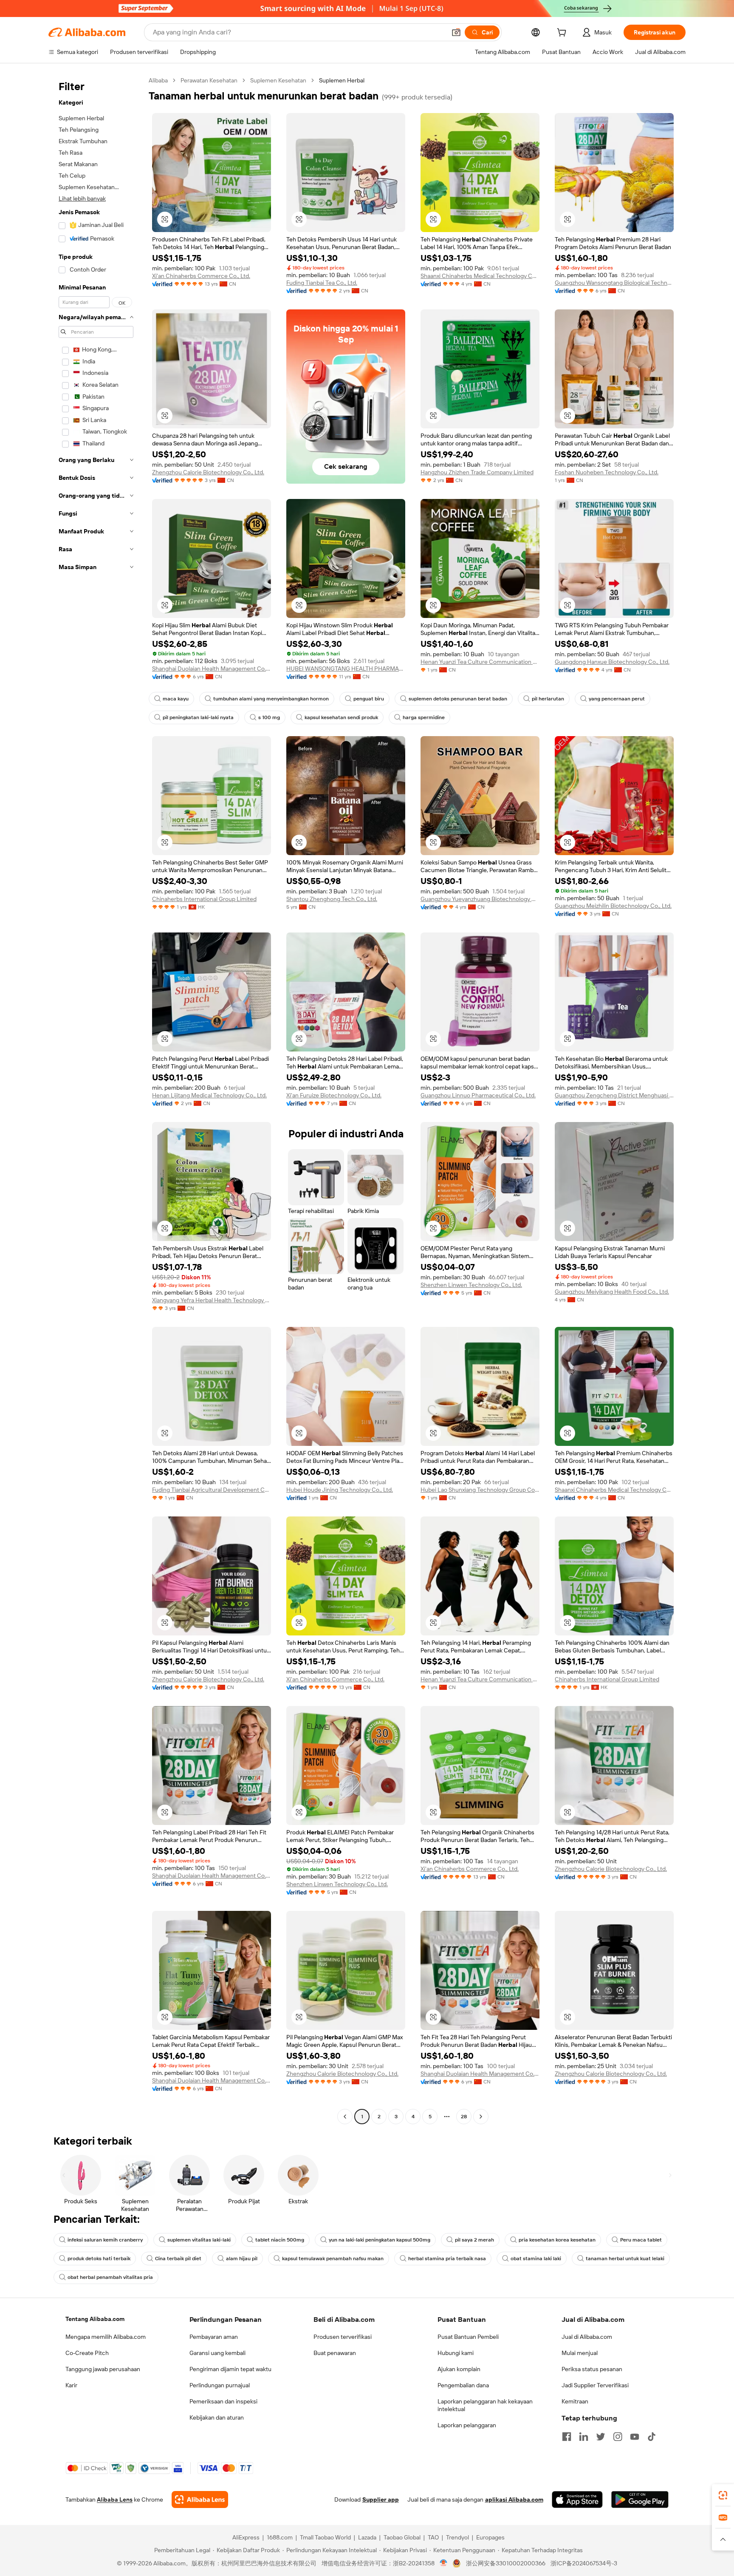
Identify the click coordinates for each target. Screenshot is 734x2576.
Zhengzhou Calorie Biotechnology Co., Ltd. (208, 472)
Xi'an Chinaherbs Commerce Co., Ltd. (201, 276)
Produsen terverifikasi (343, 2337)
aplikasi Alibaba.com (514, 2499)
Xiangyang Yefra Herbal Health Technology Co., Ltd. (212, 1300)
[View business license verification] (444, 2563)
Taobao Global (402, 2537)
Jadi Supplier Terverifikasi (595, 2385)
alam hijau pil (242, 2259)
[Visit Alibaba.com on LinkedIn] (584, 2437)
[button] (456, 32)
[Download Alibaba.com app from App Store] (577, 2499)
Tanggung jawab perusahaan (103, 2369)
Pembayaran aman (214, 2337)
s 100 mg (269, 717)
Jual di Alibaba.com (587, 2337)
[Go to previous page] (345, 2117)
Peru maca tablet (641, 2240)
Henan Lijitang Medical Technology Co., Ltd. (209, 1095)
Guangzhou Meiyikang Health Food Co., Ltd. (612, 1292)
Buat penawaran (335, 2353)
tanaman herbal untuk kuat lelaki (625, 2259)
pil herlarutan (548, 699)
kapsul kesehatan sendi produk (341, 717)
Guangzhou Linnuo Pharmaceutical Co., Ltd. (478, 1095)
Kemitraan (575, 2401)
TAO (433, 2537)
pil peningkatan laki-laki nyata (198, 717)
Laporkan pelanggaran (467, 2425)
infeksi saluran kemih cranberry (105, 2240)
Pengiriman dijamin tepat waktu (230, 2369)
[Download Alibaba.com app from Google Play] (640, 2499)
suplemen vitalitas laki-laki (199, 2240)
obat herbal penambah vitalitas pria (110, 2277)
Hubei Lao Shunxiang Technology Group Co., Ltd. (480, 1490)
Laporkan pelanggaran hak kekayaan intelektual (485, 2405)
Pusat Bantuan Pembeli (468, 2337)
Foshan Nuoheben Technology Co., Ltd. (607, 472)
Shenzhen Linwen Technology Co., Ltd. (471, 1285)
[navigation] (96, 1100)
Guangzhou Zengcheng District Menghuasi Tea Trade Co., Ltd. (614, 1095)
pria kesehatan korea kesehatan (557, 2240)
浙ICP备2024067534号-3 (584, 2563)
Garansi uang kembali (217, 2353)
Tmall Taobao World (325, 2537)
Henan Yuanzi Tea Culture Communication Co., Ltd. (480, 662)
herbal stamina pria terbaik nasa (447, 2259)
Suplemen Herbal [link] (342, 80)
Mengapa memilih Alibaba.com (106, 2337)
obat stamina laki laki (536, 2259)
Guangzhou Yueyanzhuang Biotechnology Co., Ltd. (480, 899)
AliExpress (246, 2537)
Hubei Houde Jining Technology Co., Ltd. (340, 1490)
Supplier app (381, 2499)
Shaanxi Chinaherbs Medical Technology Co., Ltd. (480, 276)
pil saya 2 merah (474, 2240)
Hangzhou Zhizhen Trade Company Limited (477, 472)
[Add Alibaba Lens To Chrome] (200, 2499)
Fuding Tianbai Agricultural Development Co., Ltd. (212, 1490)
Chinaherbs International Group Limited (204, 899)
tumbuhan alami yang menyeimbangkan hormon (271, 699)
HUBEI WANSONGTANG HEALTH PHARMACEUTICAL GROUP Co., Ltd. (346, 669)
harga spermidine (424, 717)
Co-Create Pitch (87, 2353)
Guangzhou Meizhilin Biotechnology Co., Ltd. (613, 906)
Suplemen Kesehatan (278, 80)
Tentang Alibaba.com (95, 2319)
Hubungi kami (456, 2353)
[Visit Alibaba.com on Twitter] (601, 2437)
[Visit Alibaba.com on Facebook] (567, 2437)
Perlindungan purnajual (220, 2385)
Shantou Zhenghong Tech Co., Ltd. (332, 899)
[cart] (563, 34)
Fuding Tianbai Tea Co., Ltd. (322, 283)
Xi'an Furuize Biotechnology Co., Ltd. (334, 1095)
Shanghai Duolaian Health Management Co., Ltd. (212, 669)
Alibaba (158, 80)
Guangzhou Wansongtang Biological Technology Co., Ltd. (614, 283)
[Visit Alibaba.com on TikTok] (652, 2437)
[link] (723, 2495)
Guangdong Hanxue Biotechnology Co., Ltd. (612, 662)
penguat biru (369, 699)
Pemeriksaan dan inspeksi (223, 2401)
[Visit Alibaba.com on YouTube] (635, 2437)
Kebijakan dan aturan (217, 2417)
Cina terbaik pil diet (178, 2259)
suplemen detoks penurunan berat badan (458, 699)
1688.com (280, 2537)
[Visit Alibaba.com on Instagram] (618, 2437)
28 (464, 2117)
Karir (71, 2385)
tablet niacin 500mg (280, 2240)
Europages (490, 2537)
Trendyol (457, 2537)
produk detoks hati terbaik (99, 2259)
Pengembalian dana (463, 2385)
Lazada (367, 2537)
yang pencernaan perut (617, 699)
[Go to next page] (481, 2117)
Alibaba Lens (115, 2499)
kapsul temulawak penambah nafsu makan (333, 2259)
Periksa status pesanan (592, 2369)
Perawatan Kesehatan (209, 80)
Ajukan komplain (459, 2369)
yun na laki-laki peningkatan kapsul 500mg (380, 2240)
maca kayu (176, 699)
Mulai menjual (580, 2353)
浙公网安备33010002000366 (506, 2563)
